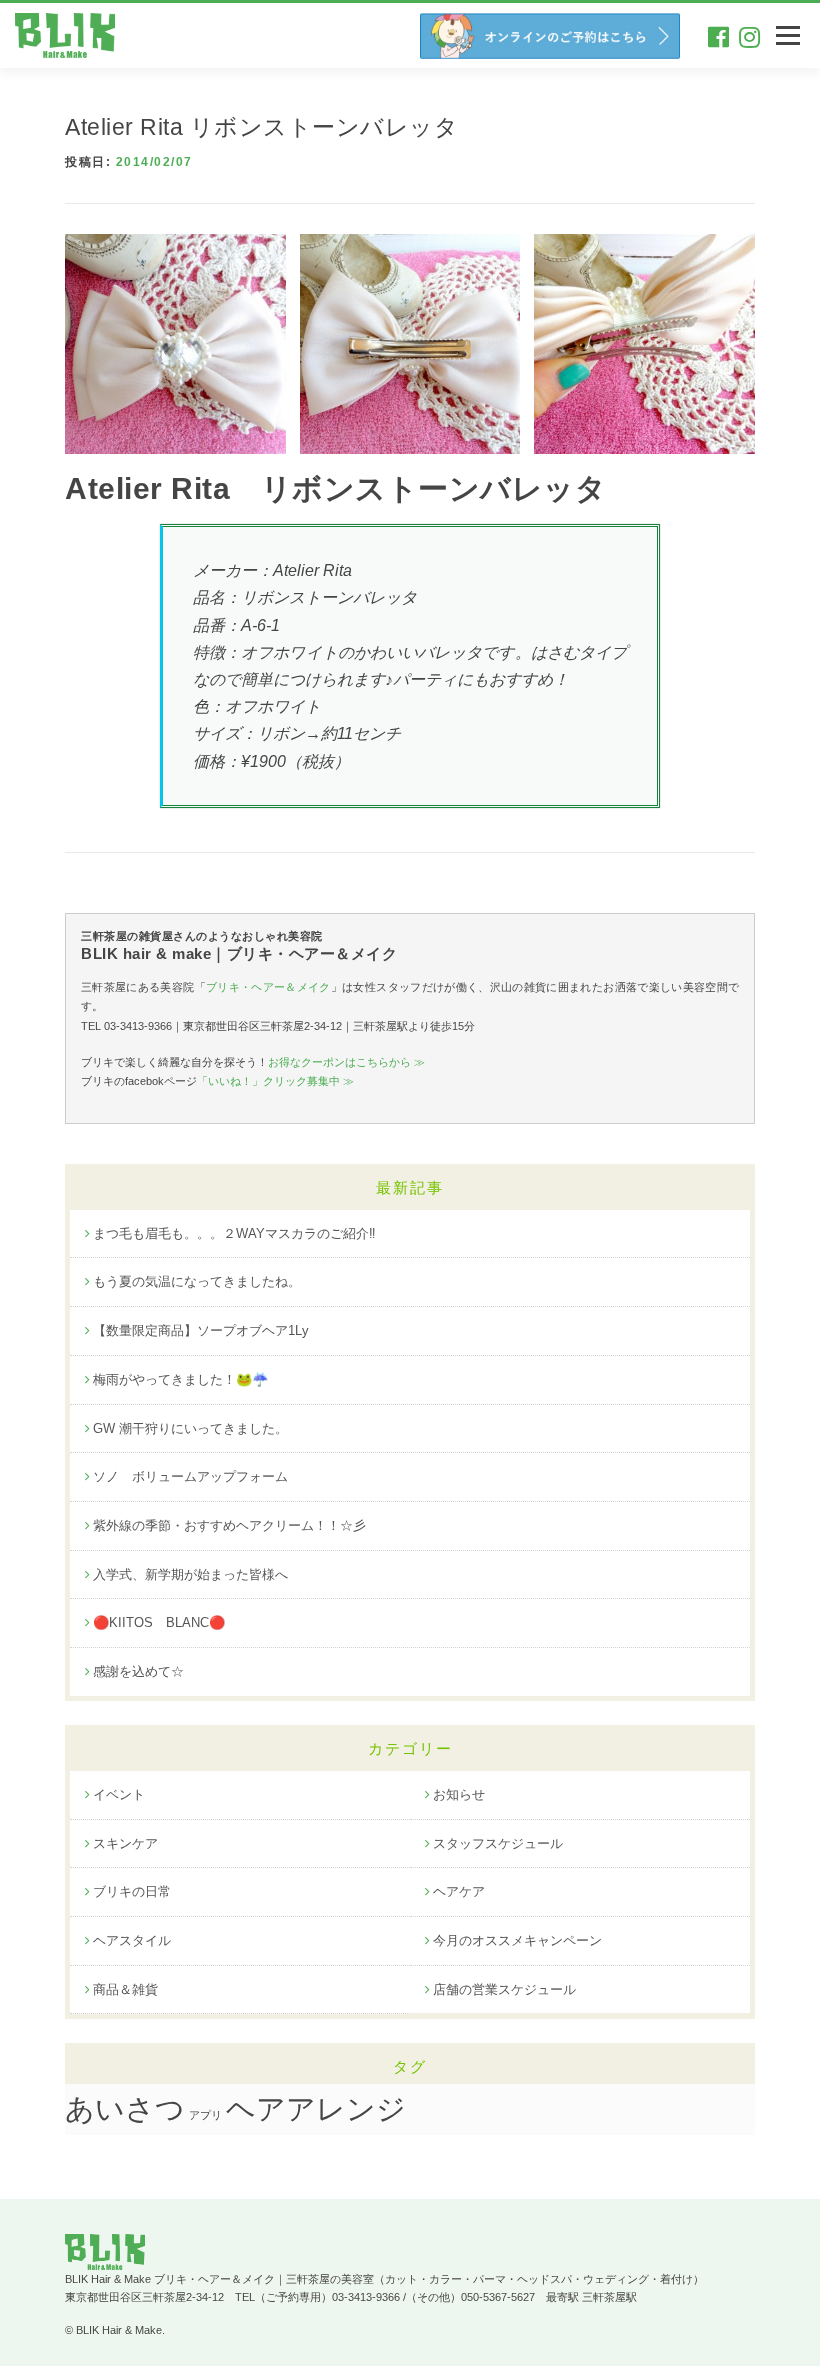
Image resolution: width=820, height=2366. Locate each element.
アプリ (205, 2115)
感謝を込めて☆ (138, 1671)
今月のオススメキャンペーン (517, 1940)
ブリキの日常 (132, 1891)
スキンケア (125, 1843)
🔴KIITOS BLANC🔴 (159, 1622)
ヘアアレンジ (316, 2108)
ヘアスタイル (132, 1940)
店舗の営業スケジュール (504, 1989)
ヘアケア (459, 1891)
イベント (119, 1794)
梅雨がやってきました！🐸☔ (180, 1379)
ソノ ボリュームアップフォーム (190, 1476)
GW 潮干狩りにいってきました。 (190, 1428)
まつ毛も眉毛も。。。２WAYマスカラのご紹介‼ (234, 1233)
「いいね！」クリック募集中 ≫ (275, 1081)
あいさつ (125, 2109)
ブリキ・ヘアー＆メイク (268, 987)
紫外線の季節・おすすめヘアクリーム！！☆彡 (229, 1525)
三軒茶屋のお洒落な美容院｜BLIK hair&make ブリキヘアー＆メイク (70, 35)
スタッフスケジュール (498, 1843)
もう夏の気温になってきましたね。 (197, 1281)
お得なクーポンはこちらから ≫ (346, 1062)
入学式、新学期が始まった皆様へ (190, 1574)
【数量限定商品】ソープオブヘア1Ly (201, 1330)
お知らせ (459, 1794)
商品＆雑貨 (125, 1989)
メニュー (787, 35)
